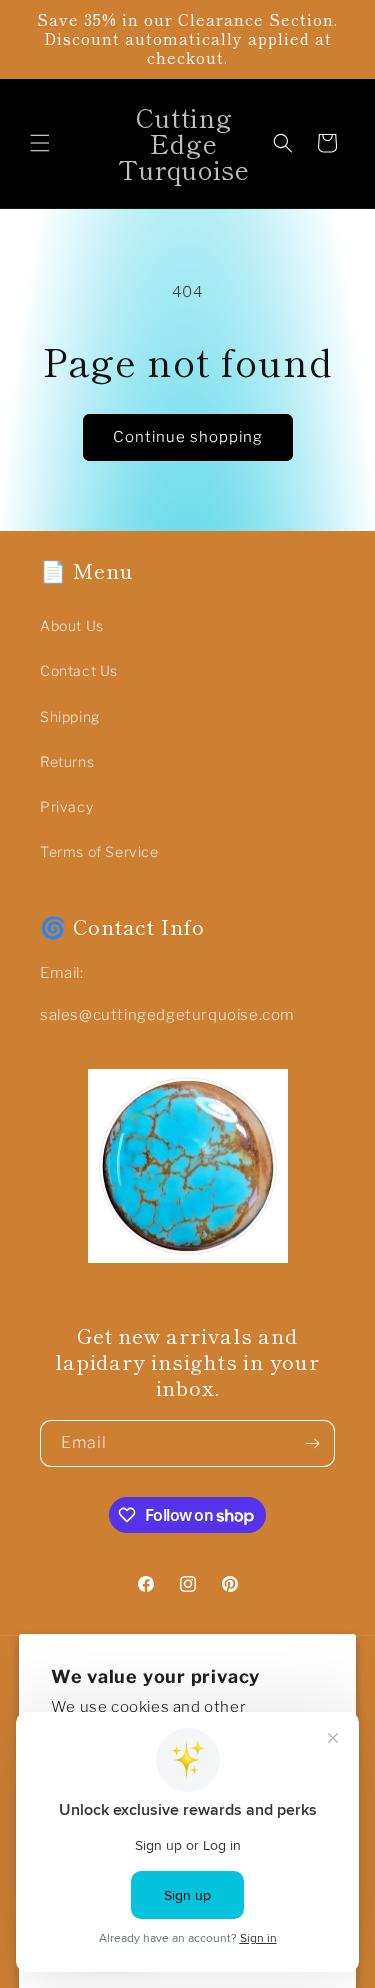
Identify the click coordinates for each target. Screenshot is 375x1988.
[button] (40, 143)
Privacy (66, 806)
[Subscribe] (312, 1443)
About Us (72, 625)
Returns (67, 761)
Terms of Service (99, 851)
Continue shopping (188, 437)
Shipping (70, 716)
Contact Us (79, 670)
